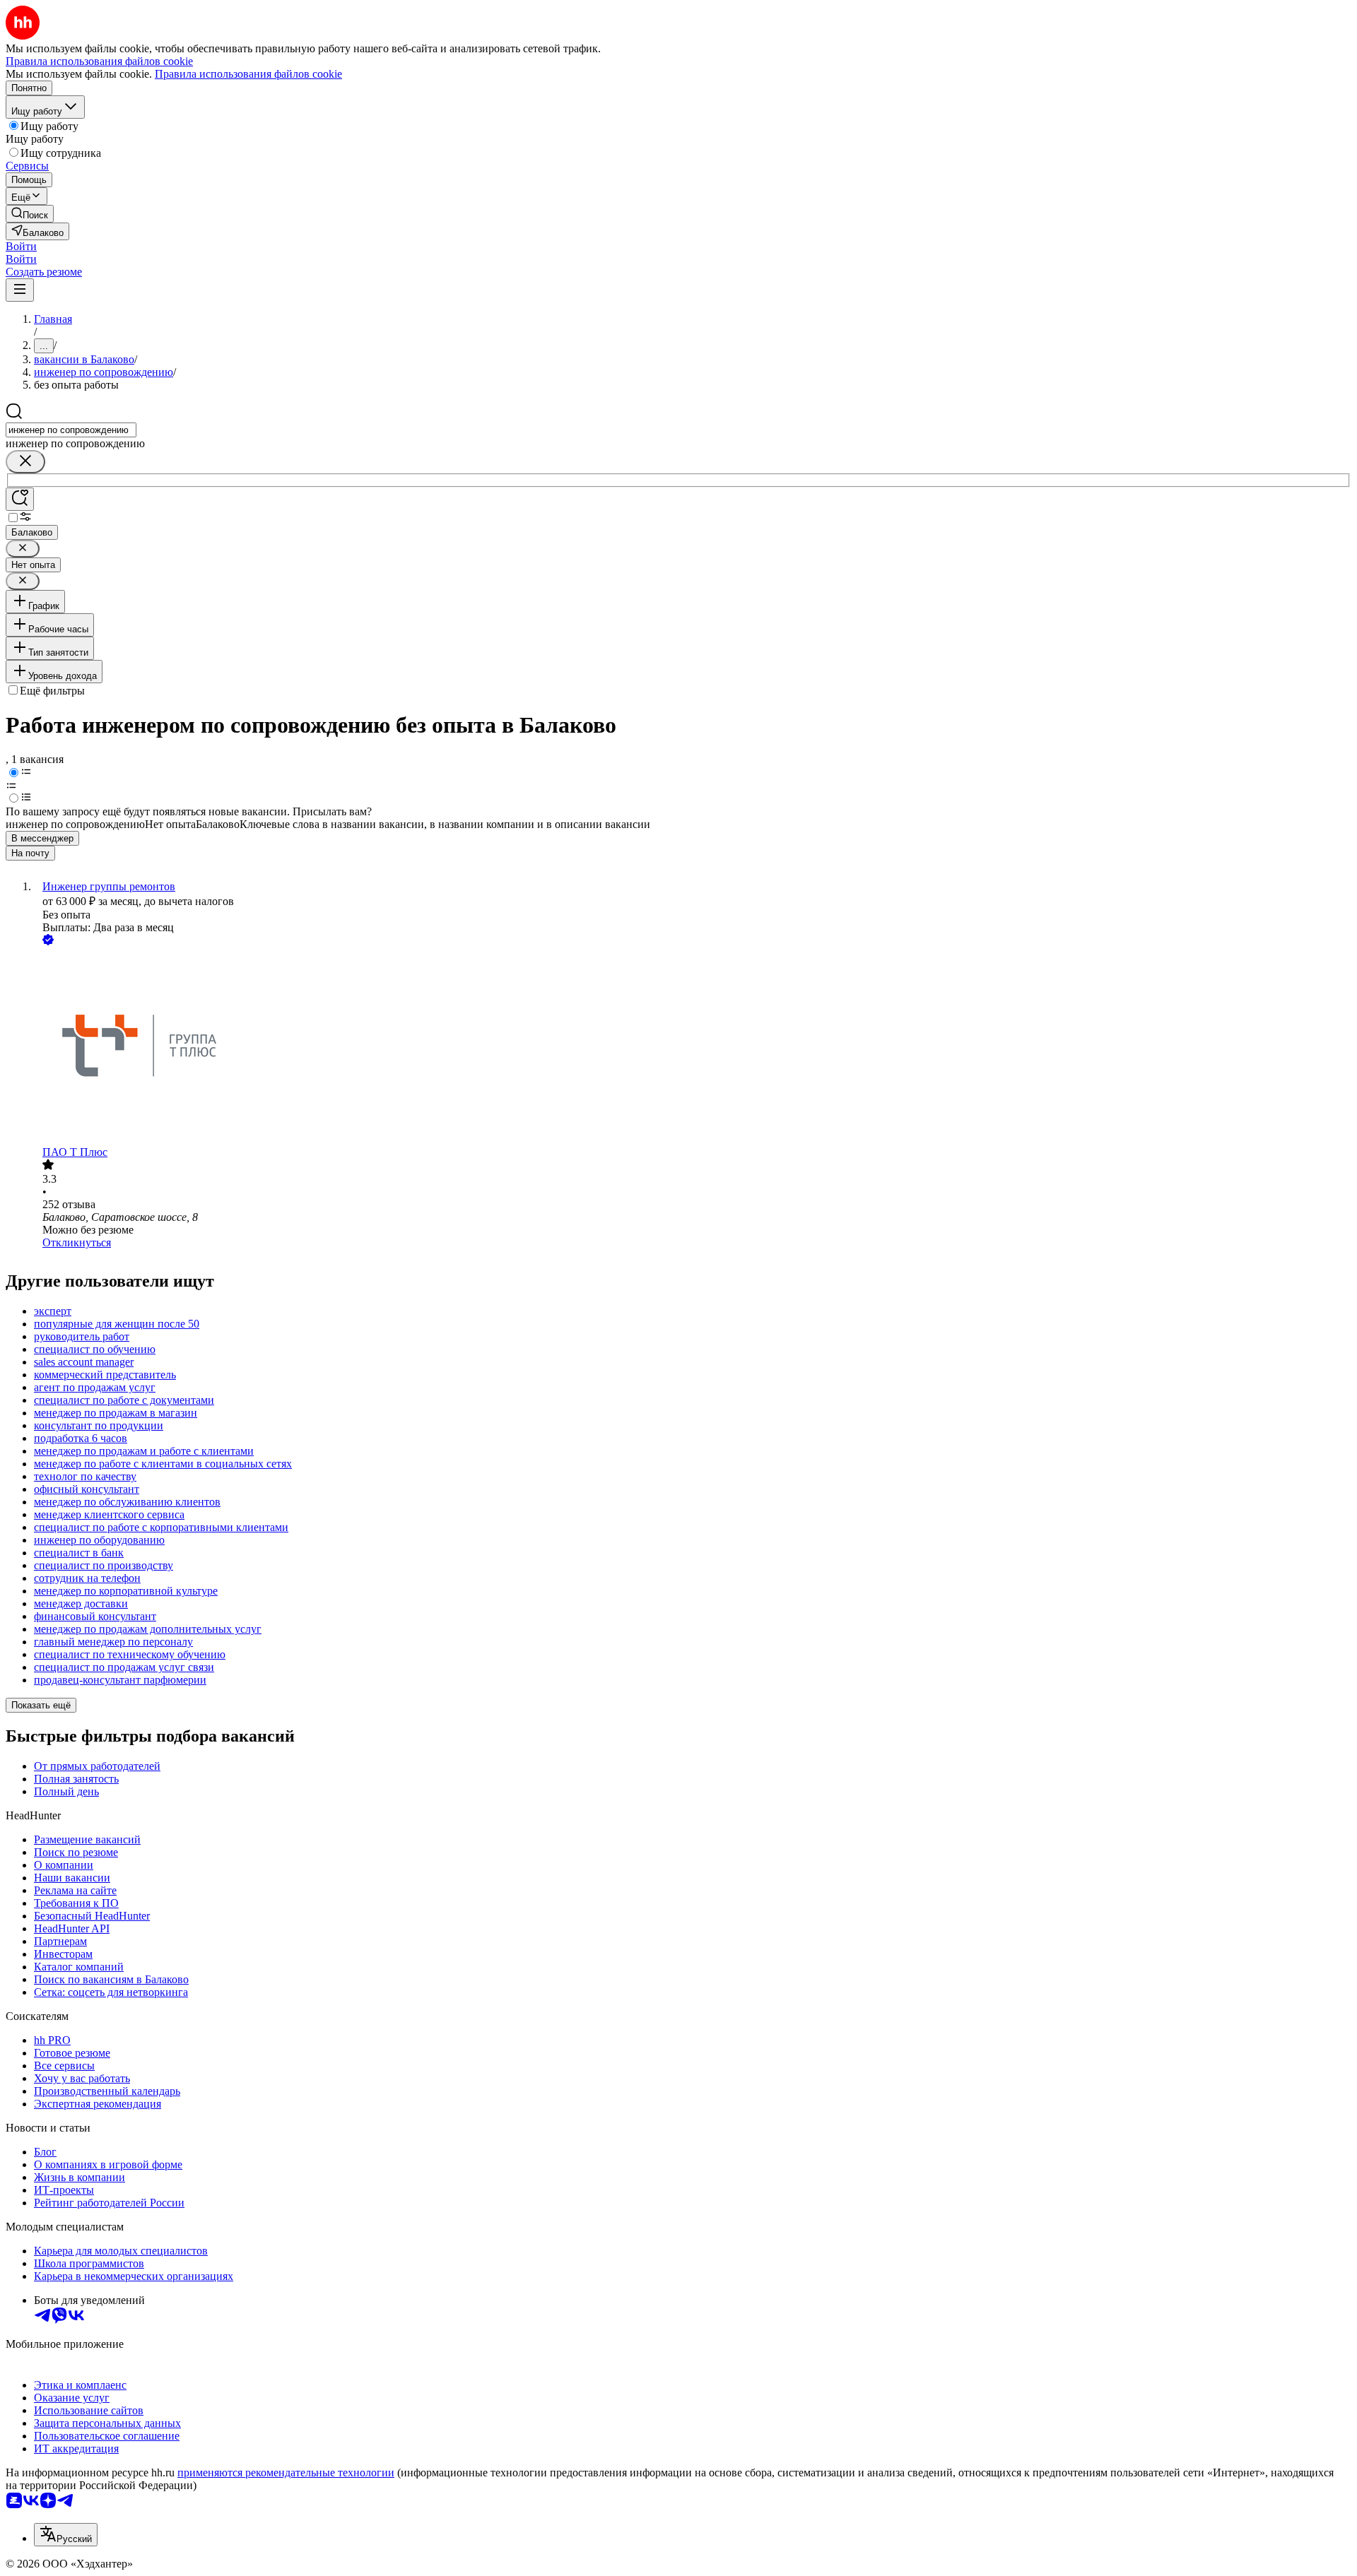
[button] (21, 246)
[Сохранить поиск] (20, 499)
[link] (30, 214)
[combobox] (71, 430)
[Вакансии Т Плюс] (693, 1047)
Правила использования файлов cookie (248, 74)
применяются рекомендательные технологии (286, 2472)
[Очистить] (25, 462)
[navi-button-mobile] (20, 290)
